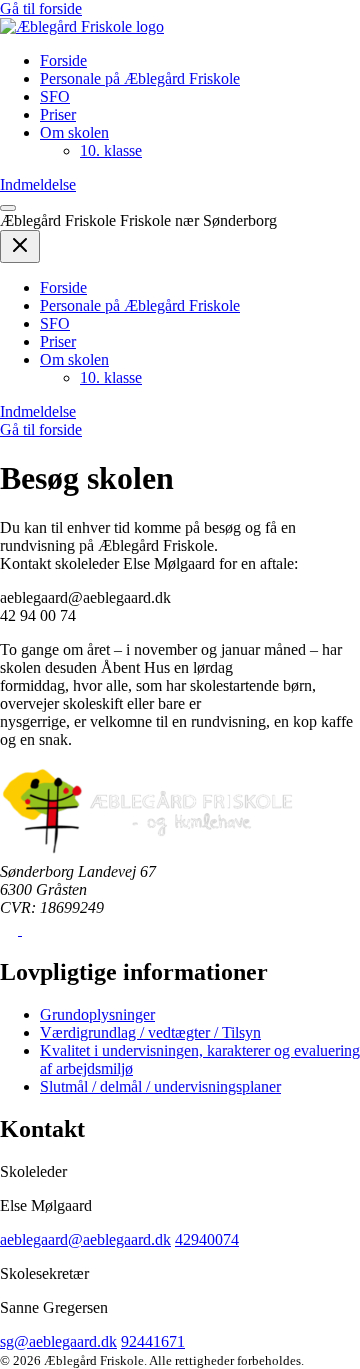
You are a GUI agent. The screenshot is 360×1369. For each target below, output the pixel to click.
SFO (55, 96)
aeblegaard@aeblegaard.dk (85, 1239)
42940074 (207, 1239)
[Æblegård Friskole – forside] (82, 26)
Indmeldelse (38, 184)
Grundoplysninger (97, 1014)
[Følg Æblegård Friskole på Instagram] (31, 929)
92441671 (153, 1341)
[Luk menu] (20, 246)
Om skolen (74, 132)
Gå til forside (41, 8)
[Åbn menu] (8, 208)
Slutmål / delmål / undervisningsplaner (160, 1086)
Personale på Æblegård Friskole (140, 78)
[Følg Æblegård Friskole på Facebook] (11, 929)
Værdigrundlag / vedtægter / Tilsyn (150, 1032)
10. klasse (111, 150)
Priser (58, 114)
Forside (63, 60)
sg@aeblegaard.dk (58, 1341)
